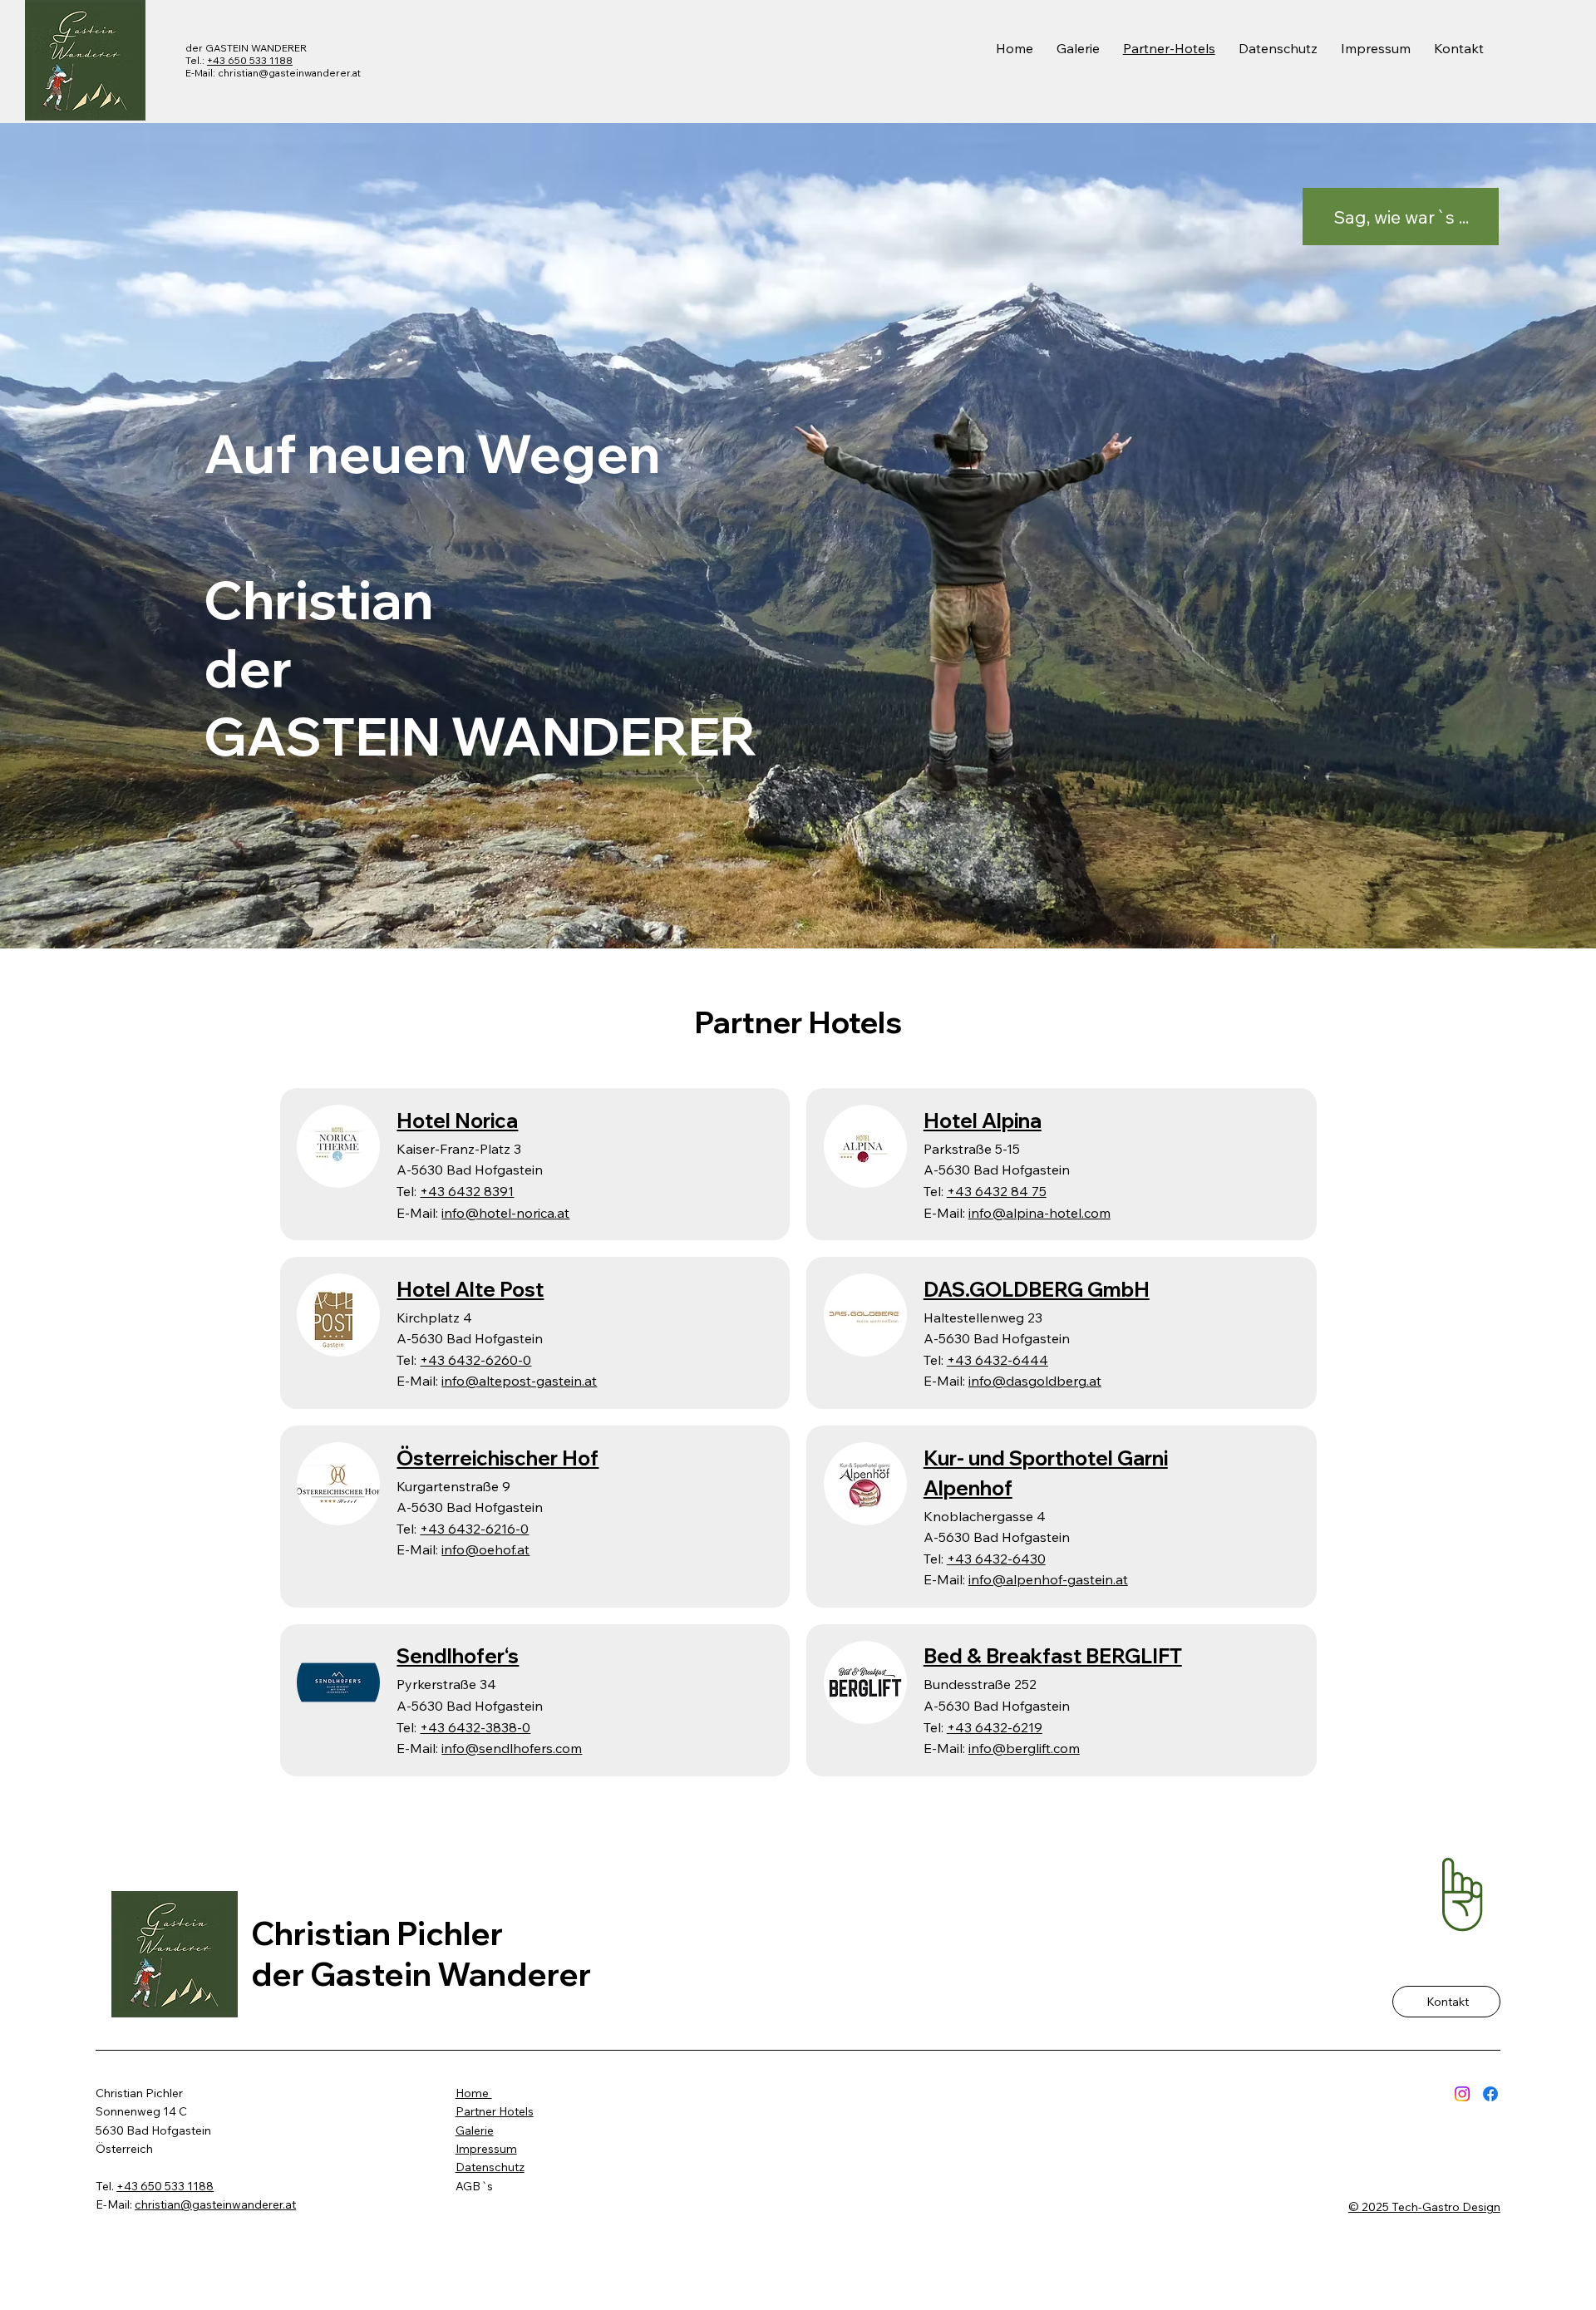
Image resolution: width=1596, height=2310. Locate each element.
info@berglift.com (1024, 1748)
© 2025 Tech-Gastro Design (1424, 2207)
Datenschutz (490, 2167)
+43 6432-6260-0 (475, 1360)
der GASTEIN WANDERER (246, 48)
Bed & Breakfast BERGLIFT (1053, 1656)
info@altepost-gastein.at (519, 1381)
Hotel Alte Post (470, 1289)
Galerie (475, 2130)
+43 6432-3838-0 (475, 1727)
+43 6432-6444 (997, 1360)
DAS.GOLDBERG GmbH (1037, 1289)
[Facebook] (1490, 2094)
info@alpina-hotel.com (1039, 1213)
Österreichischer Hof (498, 1458)
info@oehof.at (485, 1549)
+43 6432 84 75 (997, 1191)
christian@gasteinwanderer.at (289, 73)
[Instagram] (1462, 2094)
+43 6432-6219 (995, 1727)
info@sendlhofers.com (512, 1748)
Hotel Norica (457, 1121)
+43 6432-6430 (996, 1559)
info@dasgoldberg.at (1035, 1381)
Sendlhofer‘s (458, 1656)
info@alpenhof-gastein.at (1048, 1579)
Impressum (486, 2149)
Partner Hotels (495, 2111)
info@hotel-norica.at (505, 1213)
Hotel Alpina (983, 1121)
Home (474, 2093)
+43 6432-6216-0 (474, 1529)
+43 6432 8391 (467, 1191)
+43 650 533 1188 (250, 60)
